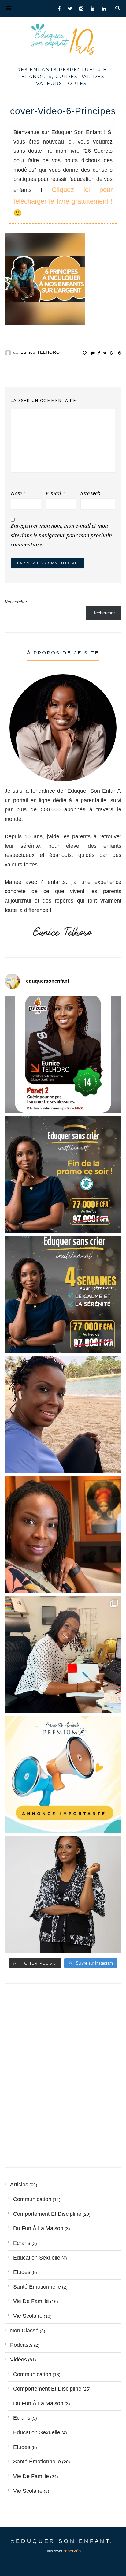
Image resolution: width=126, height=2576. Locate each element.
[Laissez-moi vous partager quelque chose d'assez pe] (63, 1175)
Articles (19, 2185)
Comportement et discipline (47, 2214)
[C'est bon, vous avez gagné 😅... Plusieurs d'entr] (63, 1894)
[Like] (85, 353)
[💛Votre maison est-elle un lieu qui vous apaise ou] (63, 1415)
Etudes (22, 2272)
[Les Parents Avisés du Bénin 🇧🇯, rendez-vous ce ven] (63, 1055)
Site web (90, 494)
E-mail (55, 494)
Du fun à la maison (38, 2228)
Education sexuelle (37, 2258)
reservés (72, 2551)
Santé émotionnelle (37, 2287)
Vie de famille (31, 2301)
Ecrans (22, 2243)
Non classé (24, 2331)
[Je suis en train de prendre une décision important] (63, 1535)
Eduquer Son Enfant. (65, 2541)
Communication (32, 2199)
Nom (18, 494)
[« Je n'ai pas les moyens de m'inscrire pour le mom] (63, 1295)
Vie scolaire (28, 2316)
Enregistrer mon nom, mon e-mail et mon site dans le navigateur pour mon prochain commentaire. (61, 535)
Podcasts (21, 2345)
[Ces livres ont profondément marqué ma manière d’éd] (63, 1654)
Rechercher (16, 602)
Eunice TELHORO (40, 352)
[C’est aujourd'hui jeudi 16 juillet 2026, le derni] (63, 1774)
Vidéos (19, 2360)
